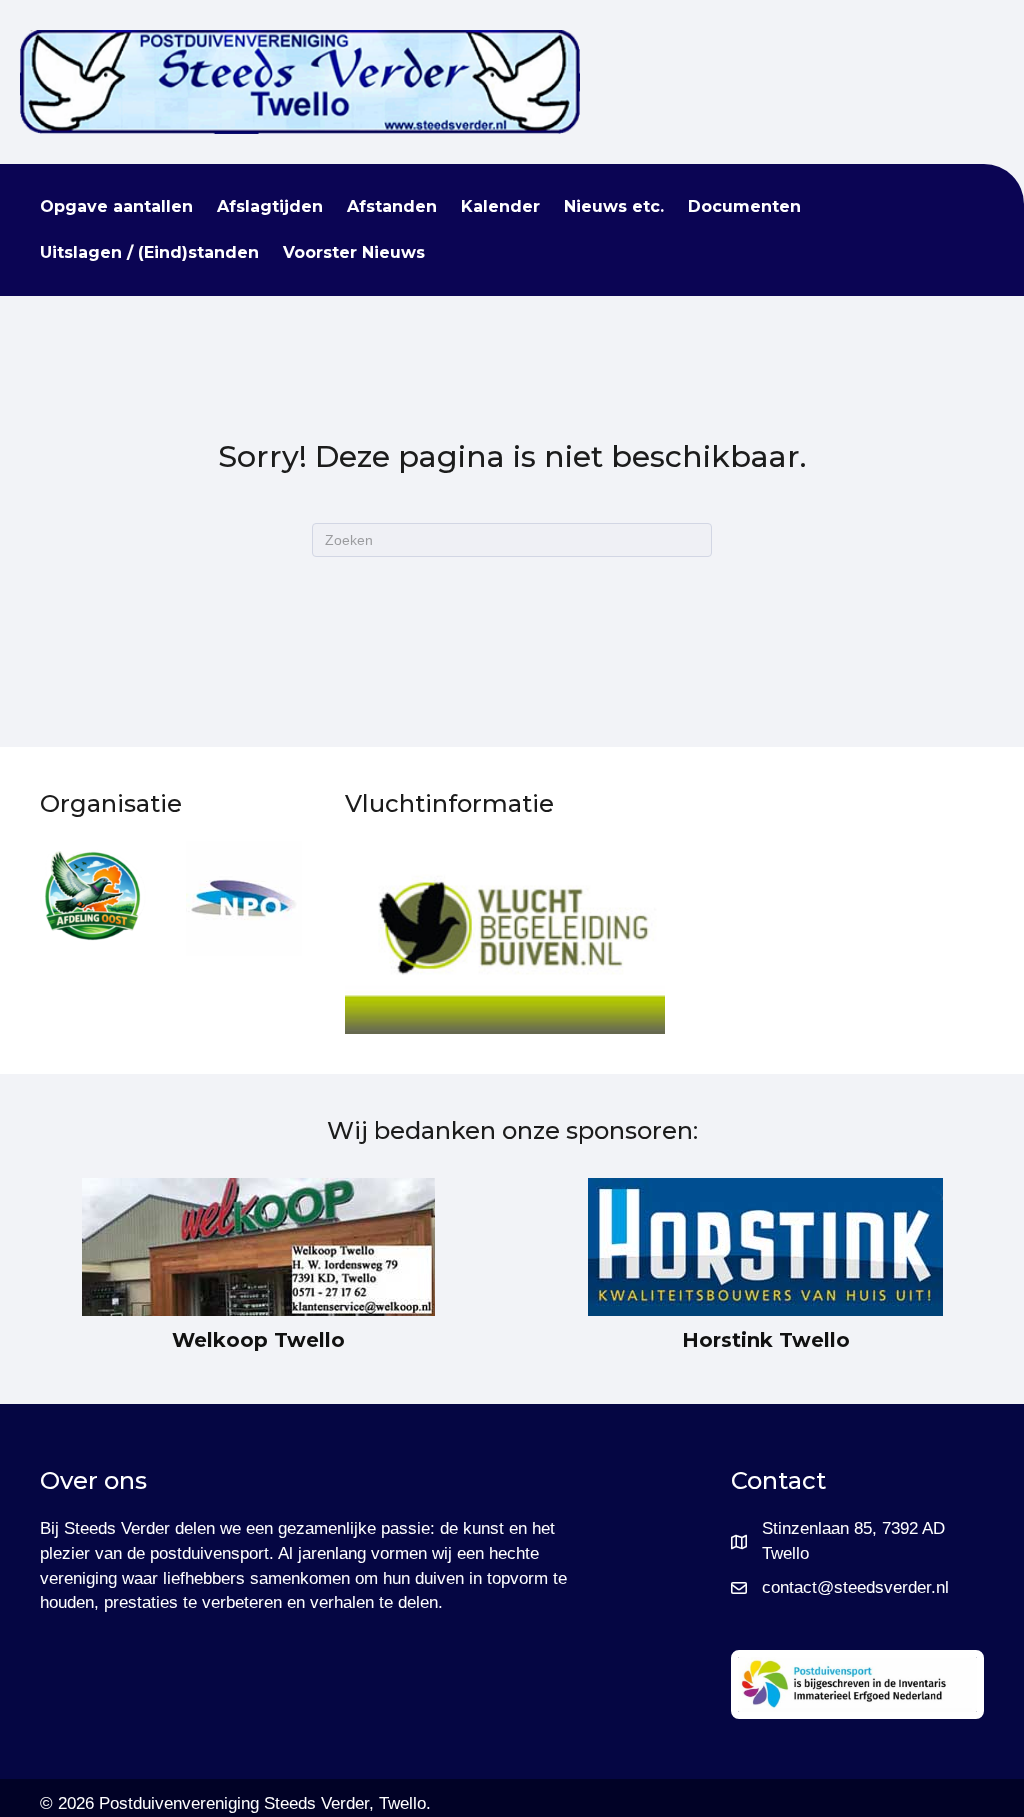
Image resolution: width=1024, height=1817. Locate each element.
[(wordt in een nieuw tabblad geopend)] (93, 892)
